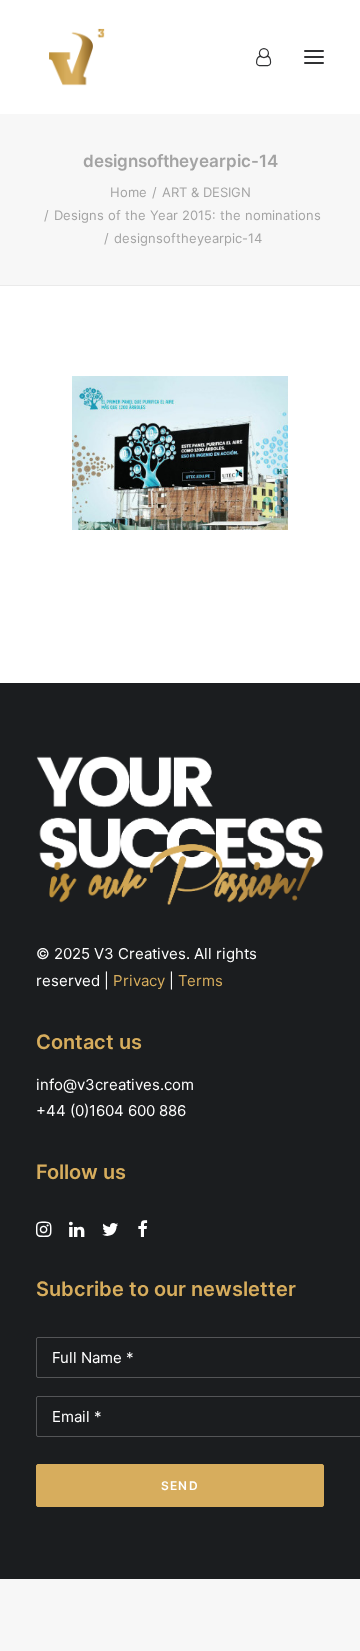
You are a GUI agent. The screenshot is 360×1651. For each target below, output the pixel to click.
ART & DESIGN (206, 192)
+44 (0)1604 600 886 (111, 1110)
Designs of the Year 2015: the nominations (187, 215)
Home (128, 192)
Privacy (139, 980)
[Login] (254, 57)
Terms (200, 980)
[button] (314, 57)
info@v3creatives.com (115, 1084)
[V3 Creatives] (71, 57)
